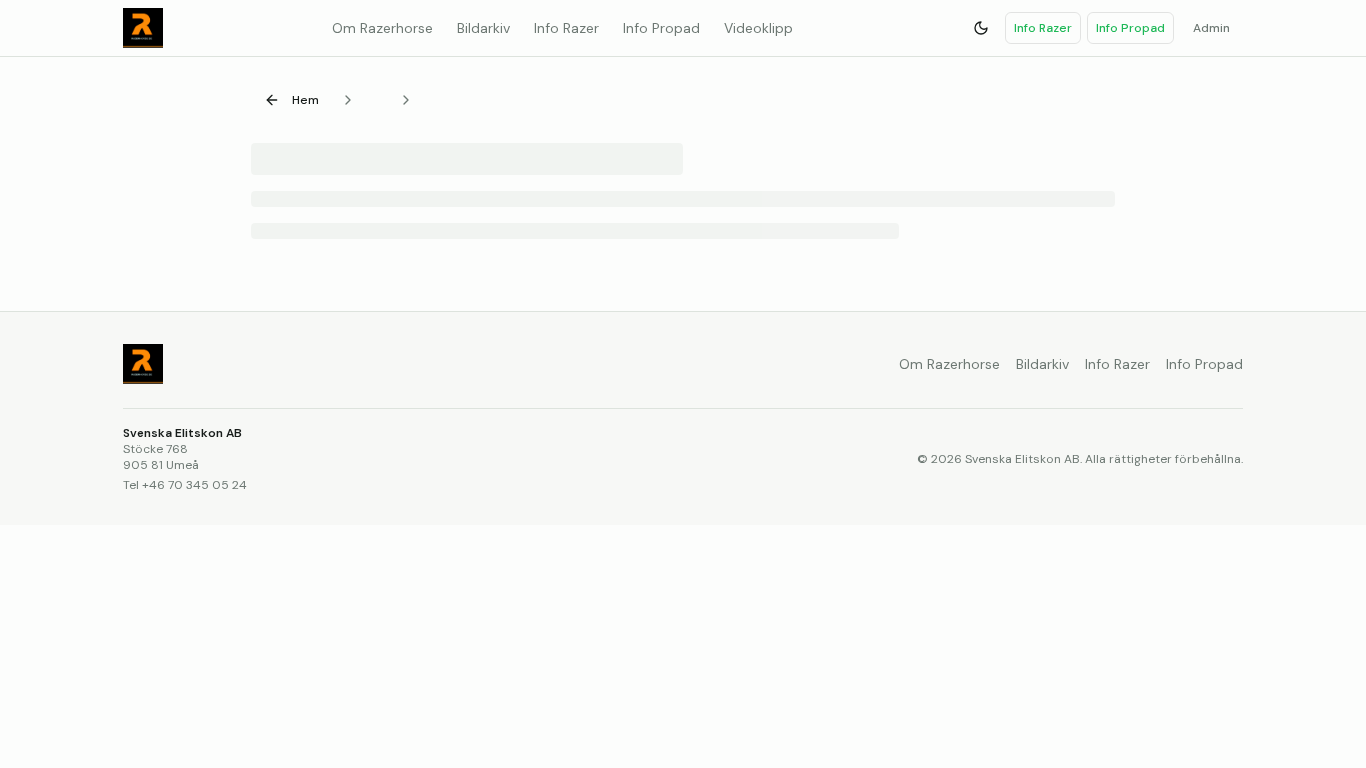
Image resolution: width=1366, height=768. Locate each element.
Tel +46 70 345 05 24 (185, 485)
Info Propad (1130, 28)
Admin (1211, 28)
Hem (305, 100)
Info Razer (1043, 28)
